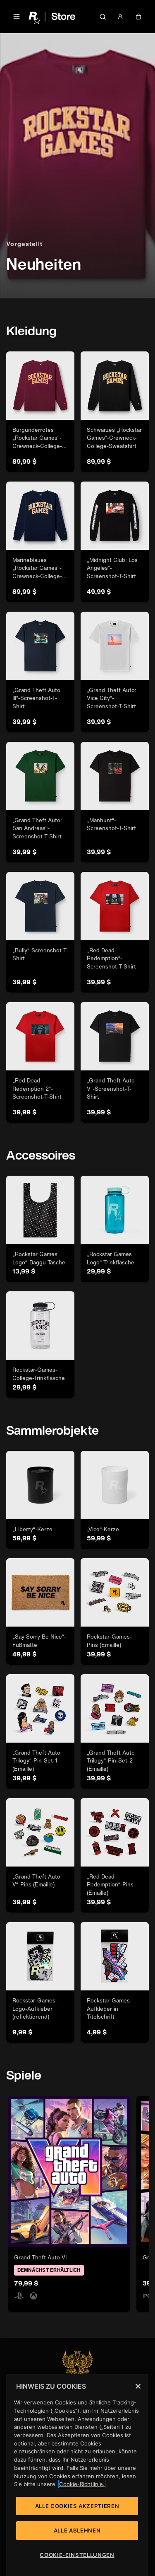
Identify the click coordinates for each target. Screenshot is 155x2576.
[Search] (103, 17)
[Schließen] (138, 2386)
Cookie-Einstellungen (77, 2555)
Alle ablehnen (77, 2530)
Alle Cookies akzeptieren (77, 2506)
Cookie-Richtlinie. (82, 2484)
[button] (17, 17)
